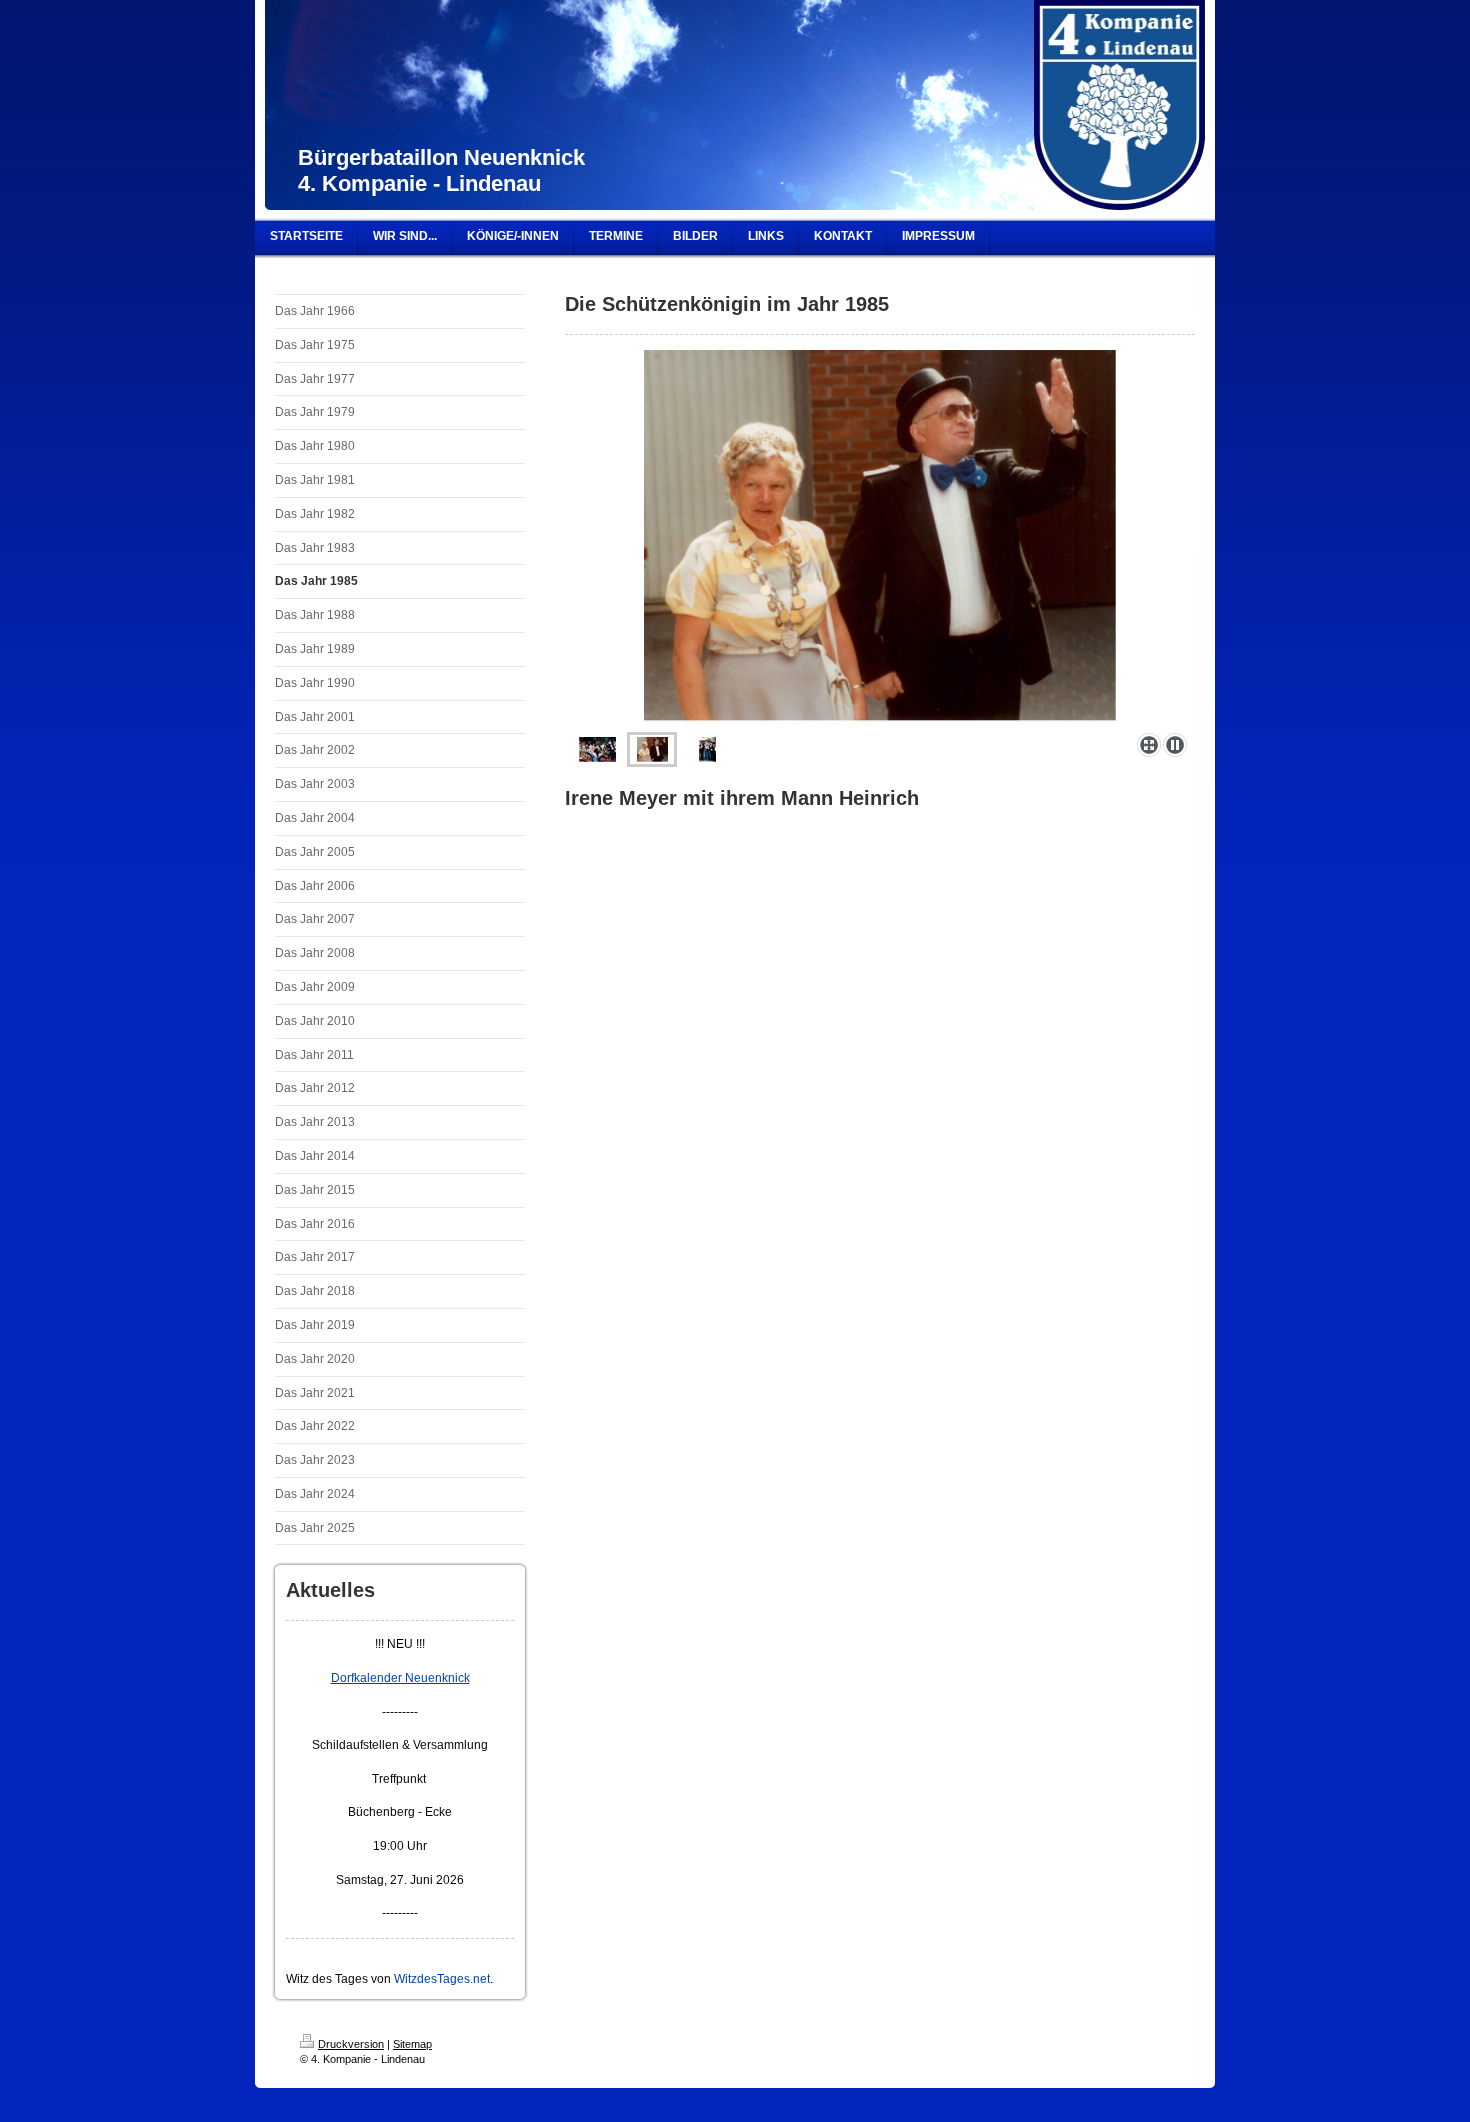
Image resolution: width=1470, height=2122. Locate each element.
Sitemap (412, 2044)
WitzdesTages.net (442, 1979)
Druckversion (351, 2044)
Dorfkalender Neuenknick (400, 1678)
